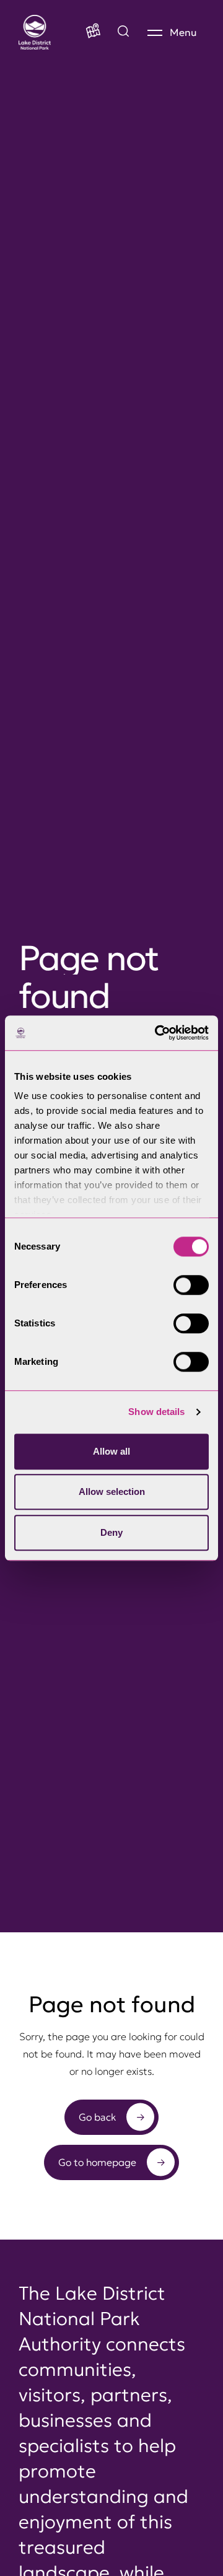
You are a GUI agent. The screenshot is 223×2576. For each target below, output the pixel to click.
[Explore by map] (123, 32)
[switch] (191, 1285)
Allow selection (112, 1492)
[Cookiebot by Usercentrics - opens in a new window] (157, 1033)
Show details (156, 1412)
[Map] (93, 32)
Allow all (111, 1451)
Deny (111, 1532)
